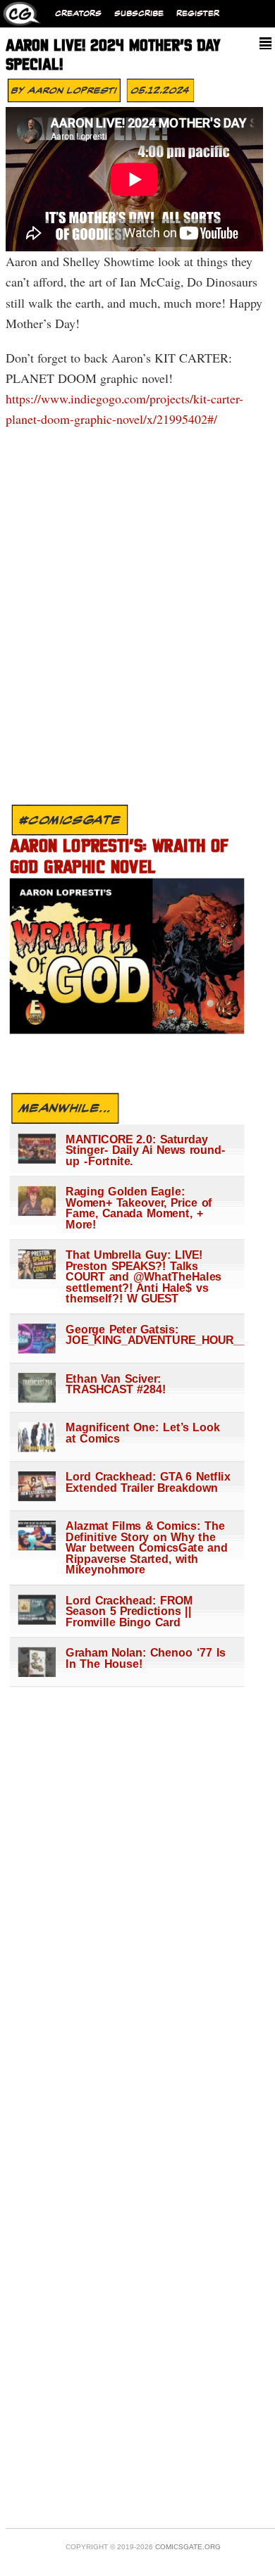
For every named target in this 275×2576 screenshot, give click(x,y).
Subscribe (139, 14)
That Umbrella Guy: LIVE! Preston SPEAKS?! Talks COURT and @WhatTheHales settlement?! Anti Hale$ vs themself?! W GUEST (143, 1276)
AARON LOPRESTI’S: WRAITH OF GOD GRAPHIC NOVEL (120, 857)
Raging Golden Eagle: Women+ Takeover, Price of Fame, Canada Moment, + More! (139, 1207)
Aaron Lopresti (73, 90)
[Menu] (265, 43)
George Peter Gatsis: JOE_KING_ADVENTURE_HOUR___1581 (148, 1334)
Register (198, 14)
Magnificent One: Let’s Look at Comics (143, 1432)
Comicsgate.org (188, 2547)
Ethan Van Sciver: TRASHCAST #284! (116, 1383)
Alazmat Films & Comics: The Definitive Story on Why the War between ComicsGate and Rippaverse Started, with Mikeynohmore (147, 1547)
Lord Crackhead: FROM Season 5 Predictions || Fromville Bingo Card (129, 1611)
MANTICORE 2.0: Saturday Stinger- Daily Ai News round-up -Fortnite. (145, 1150)
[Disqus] (133, 620)
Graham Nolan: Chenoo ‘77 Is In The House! (145, 1658)
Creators (78, 14)
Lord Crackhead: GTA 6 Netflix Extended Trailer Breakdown (148, 1482)
